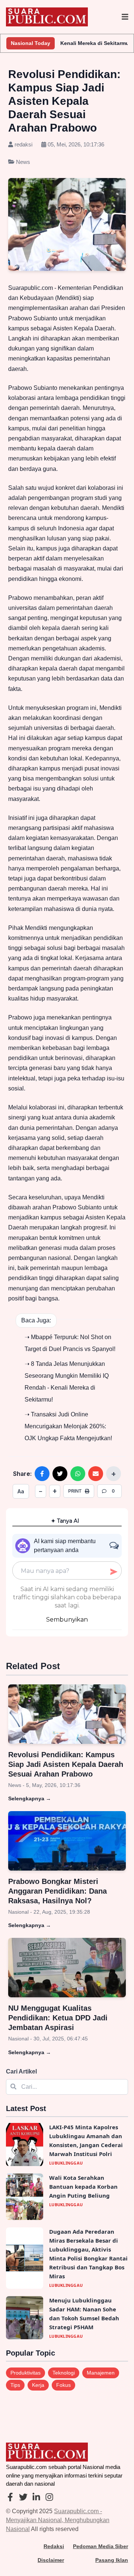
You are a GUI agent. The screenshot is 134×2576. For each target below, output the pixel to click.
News (22, 162)
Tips (15, 2385)
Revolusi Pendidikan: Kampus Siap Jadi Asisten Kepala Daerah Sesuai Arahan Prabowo (66, 1764)
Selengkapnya (30, 1798)
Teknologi (64, 2373)
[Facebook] (10, 2498)
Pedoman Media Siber (100, 2546)
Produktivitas (25, 2373)
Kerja (38, 2385)
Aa (21, 1491)
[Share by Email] (96, 1474)
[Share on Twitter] (60, 1474)
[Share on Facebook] (42, 1474)
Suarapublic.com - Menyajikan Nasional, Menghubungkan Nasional (58, 2520)
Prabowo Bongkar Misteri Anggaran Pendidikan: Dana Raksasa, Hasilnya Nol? (58, 1891)
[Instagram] (49, 2498)
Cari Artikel (21, 2071)
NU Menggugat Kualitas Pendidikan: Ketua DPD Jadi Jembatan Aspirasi (58, 2018)
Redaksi (54, 2546)
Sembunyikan (67, 1620)
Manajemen (101, 2373)
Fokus (63, 2385)
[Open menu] (125, 17)
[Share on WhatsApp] (78, 1474)
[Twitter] (23, 2498)
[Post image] (67, 1714)
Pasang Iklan (112, 2560)
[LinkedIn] (36, 2498)
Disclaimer (51, 2560)
